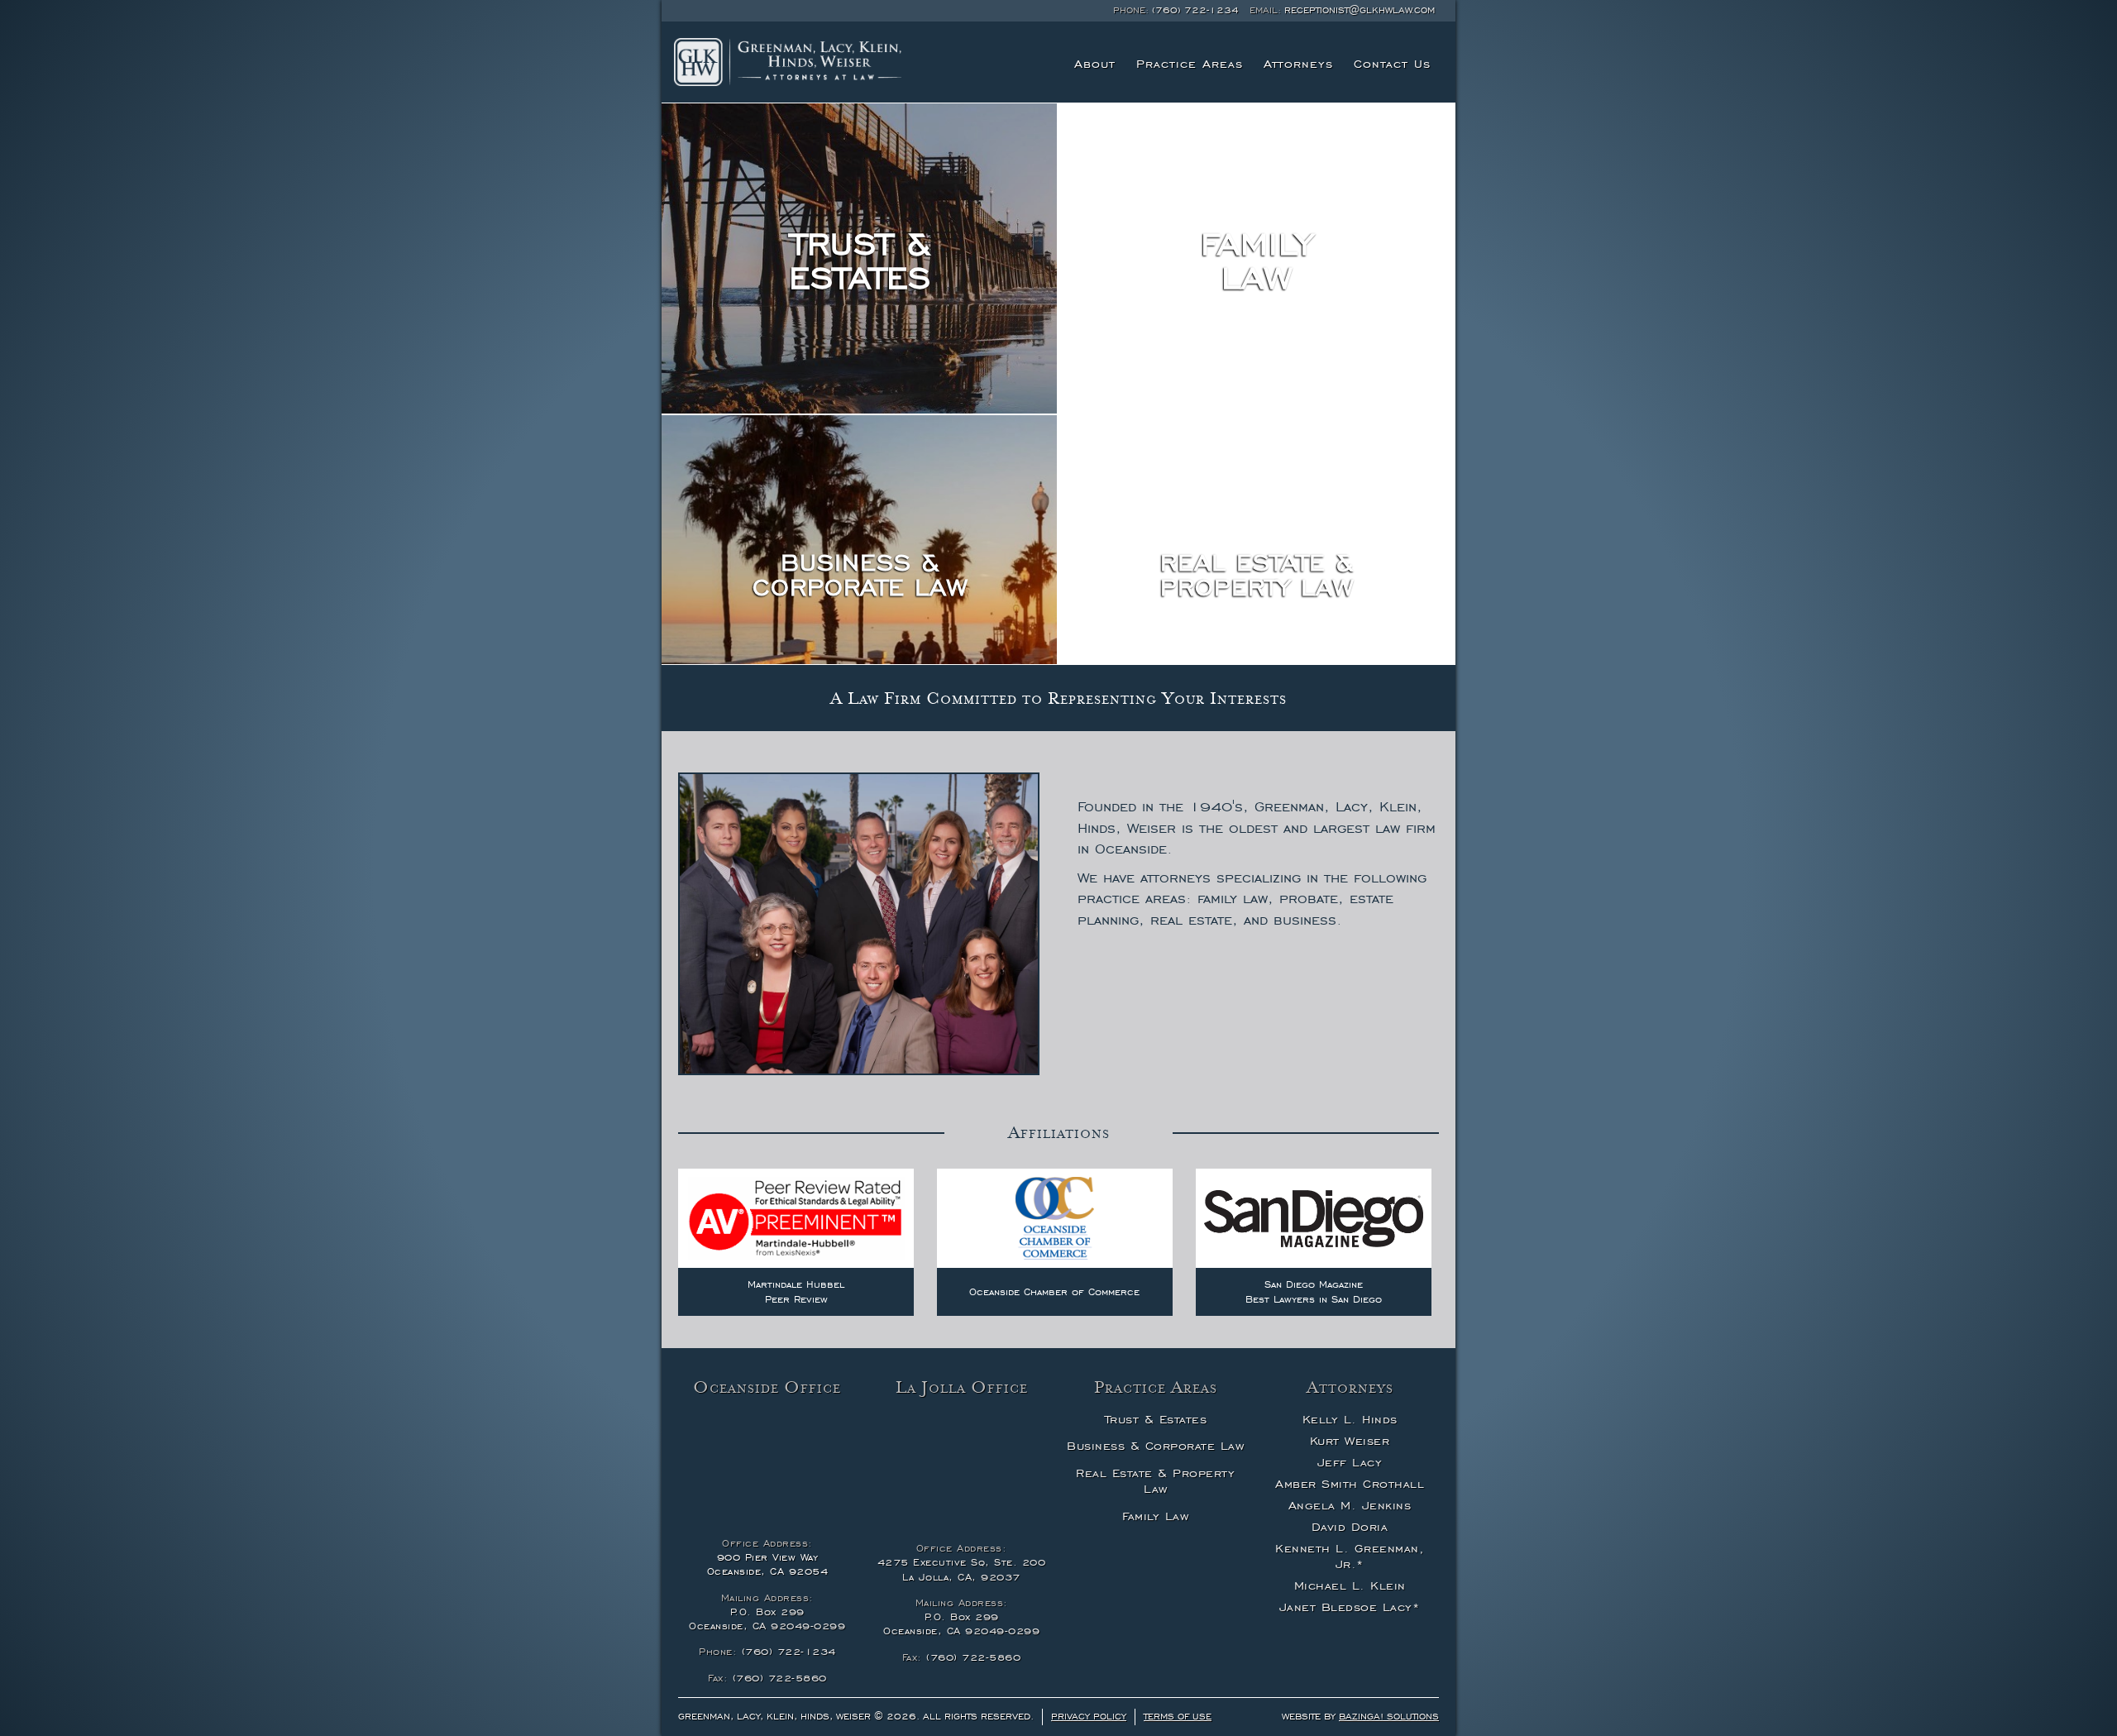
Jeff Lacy (1350, 1462)
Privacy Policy (1089, 1716)
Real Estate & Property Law (1155, 1481)
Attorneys (1298, 64)
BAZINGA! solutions (1389, 1716)
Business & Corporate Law (1155, 1446)
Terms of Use (1178, 1716)
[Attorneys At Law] (788, 62)
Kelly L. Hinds (1350, 1419)
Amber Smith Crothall (1350, 1484)
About (1095, 64)
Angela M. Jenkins (1350, 1505)
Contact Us (1392, 64)
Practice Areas (1190, 64)
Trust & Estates (1156, 1419)
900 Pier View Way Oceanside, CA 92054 (768, 1564)
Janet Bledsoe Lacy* (1350, 1607)
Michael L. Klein (1350, 1585)
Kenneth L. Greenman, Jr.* (1350, 1557)
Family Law (1155, 1516)
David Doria (1350, 1527)
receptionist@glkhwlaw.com (1360, 10)
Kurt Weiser (1350, 1441)
